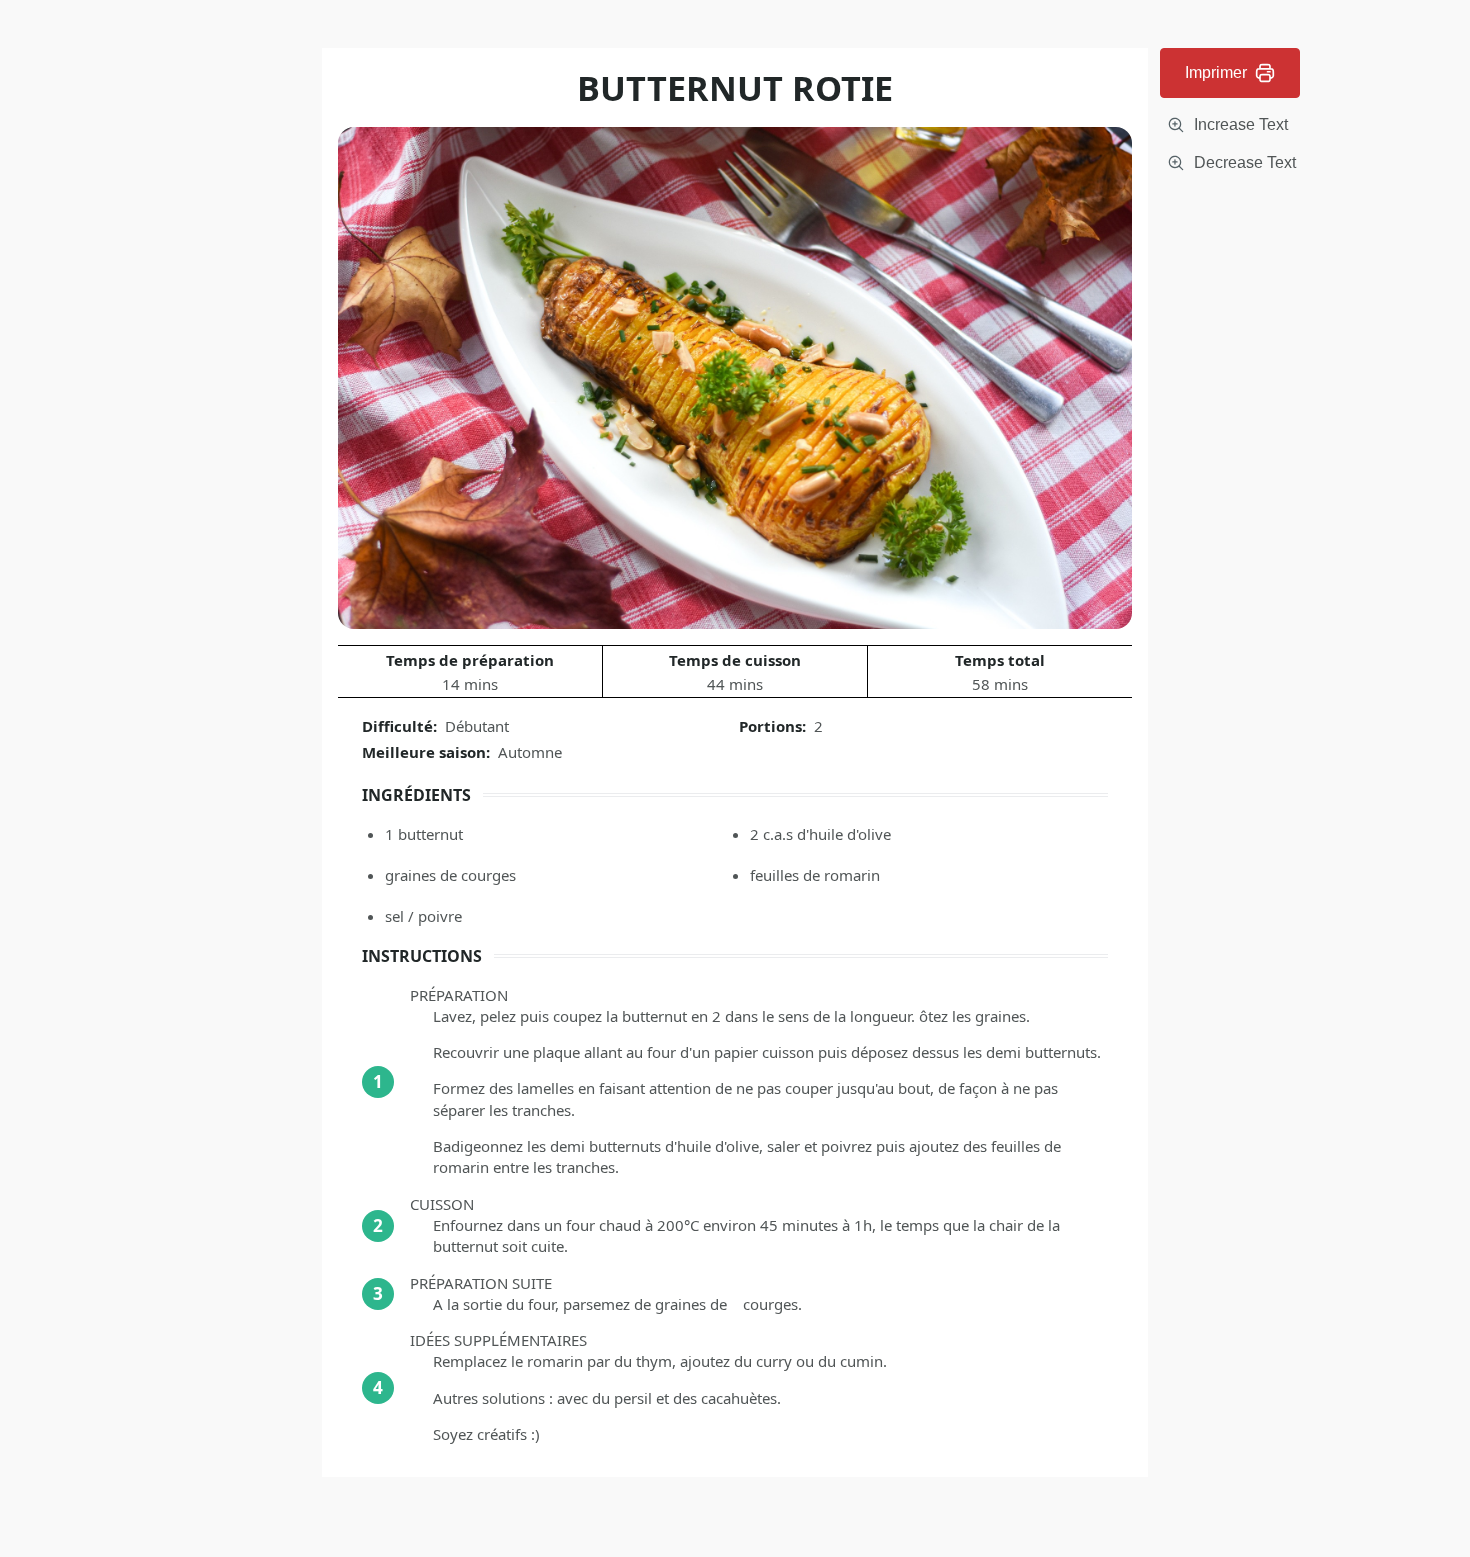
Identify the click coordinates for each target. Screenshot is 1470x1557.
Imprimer (1216, 72)
